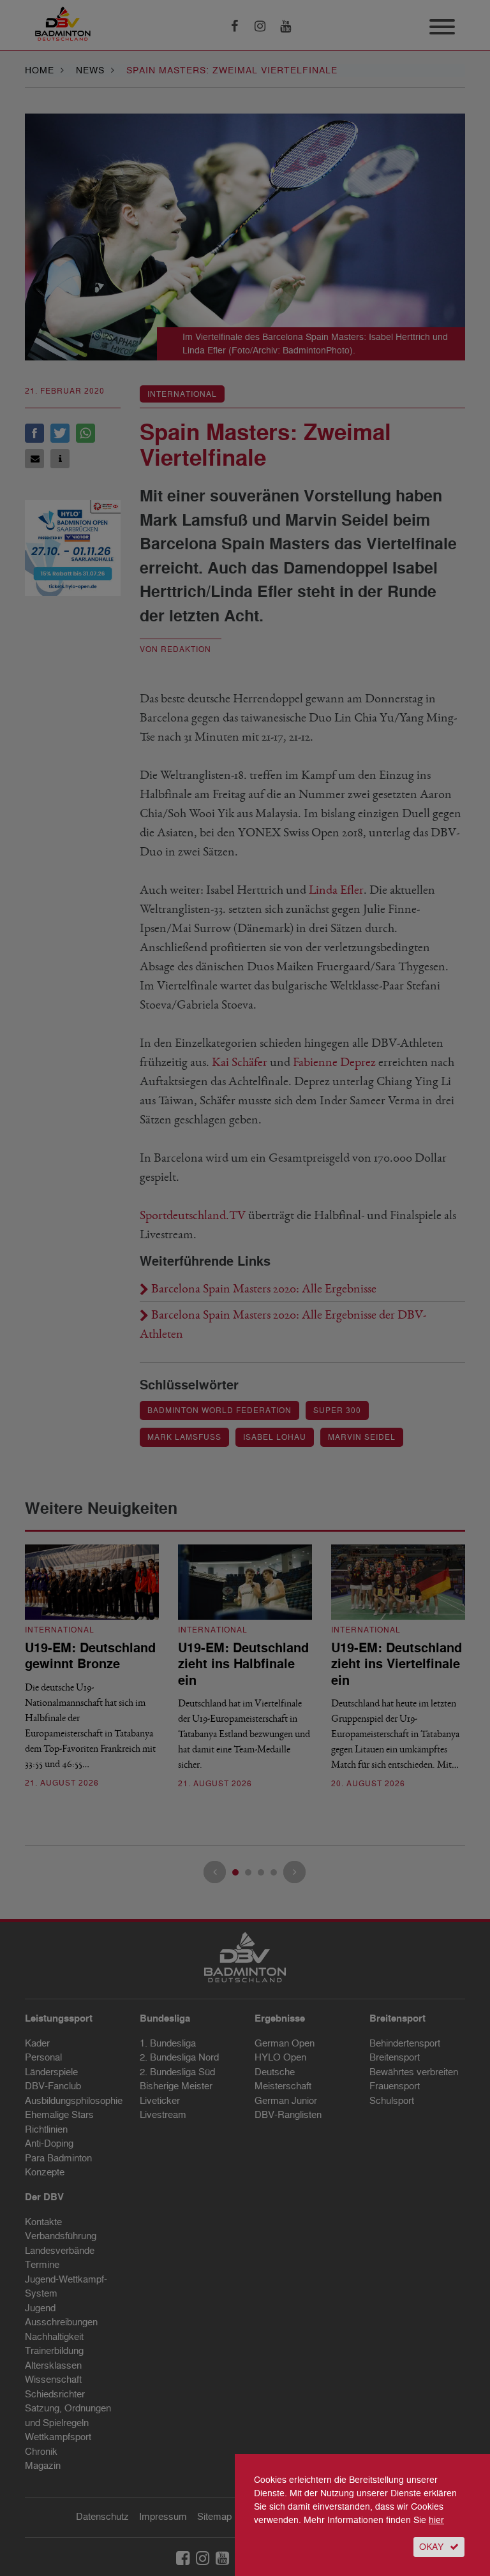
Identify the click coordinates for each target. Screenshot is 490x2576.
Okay (431, 2547)
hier (436, 2520)
